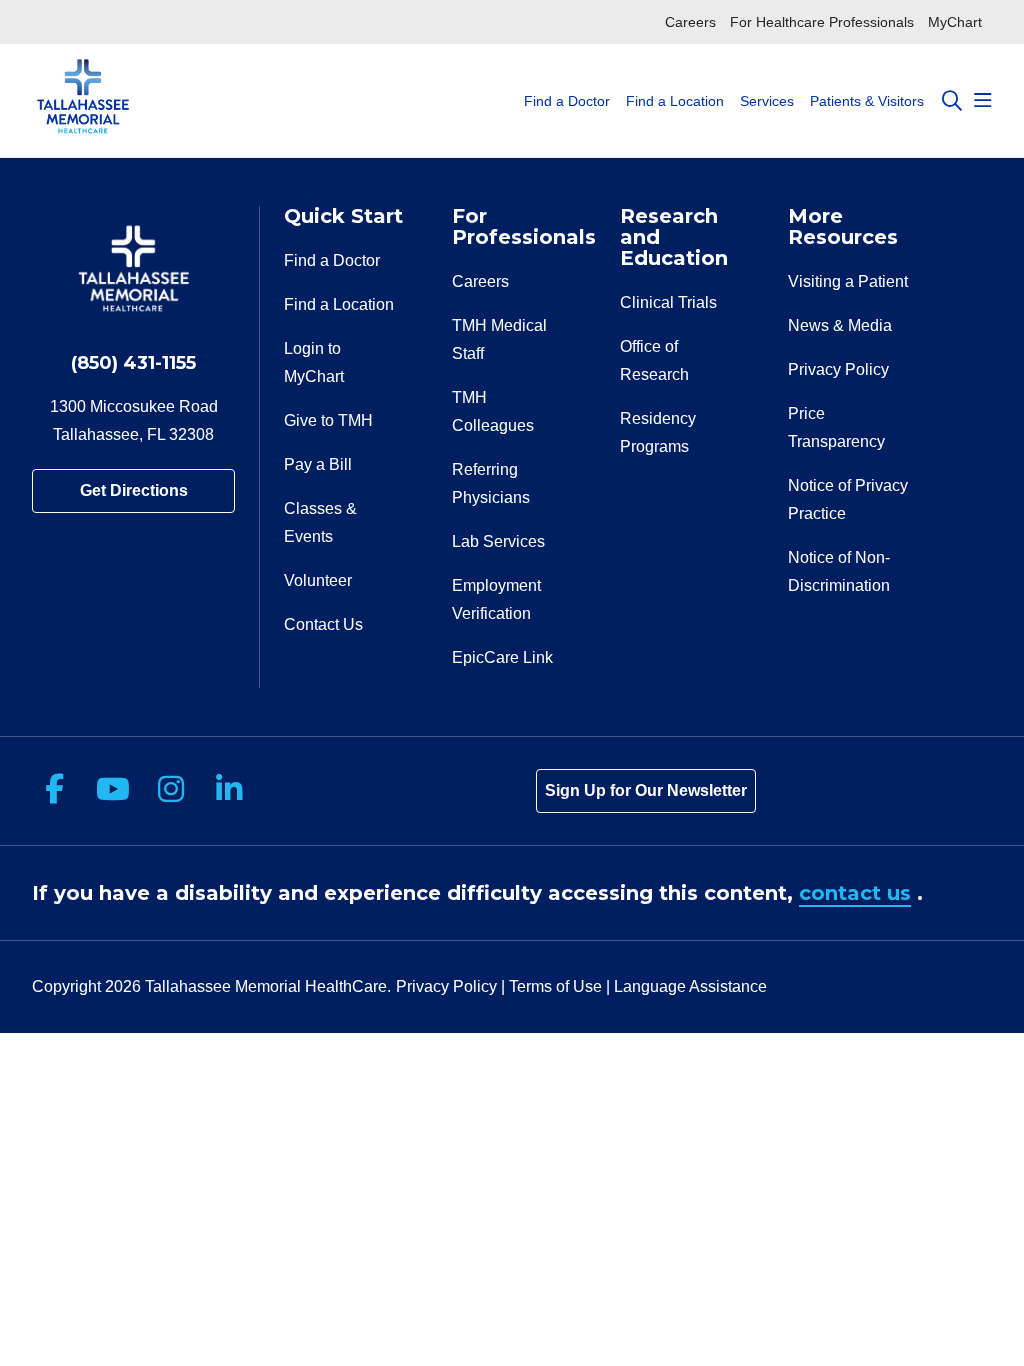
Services (767, 101)
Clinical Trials (668, 302)
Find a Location (675, 101)
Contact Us (323, 624)
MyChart (955, 22)
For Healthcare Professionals (822, 22)
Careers (690, 22)
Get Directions (134, 490)
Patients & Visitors (867, 101)
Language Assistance (690, 986)
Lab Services (498, 541)
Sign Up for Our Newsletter (646, 790)
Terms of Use (555, 986)
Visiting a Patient (848, 281)
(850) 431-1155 (133, 363)
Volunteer (318, 580)
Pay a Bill (318, 464)
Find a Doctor (567, 101)
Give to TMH (328, 420)
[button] (983, 101)
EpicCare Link (502, 657)
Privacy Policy (838, 369)
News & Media (840, 325)
